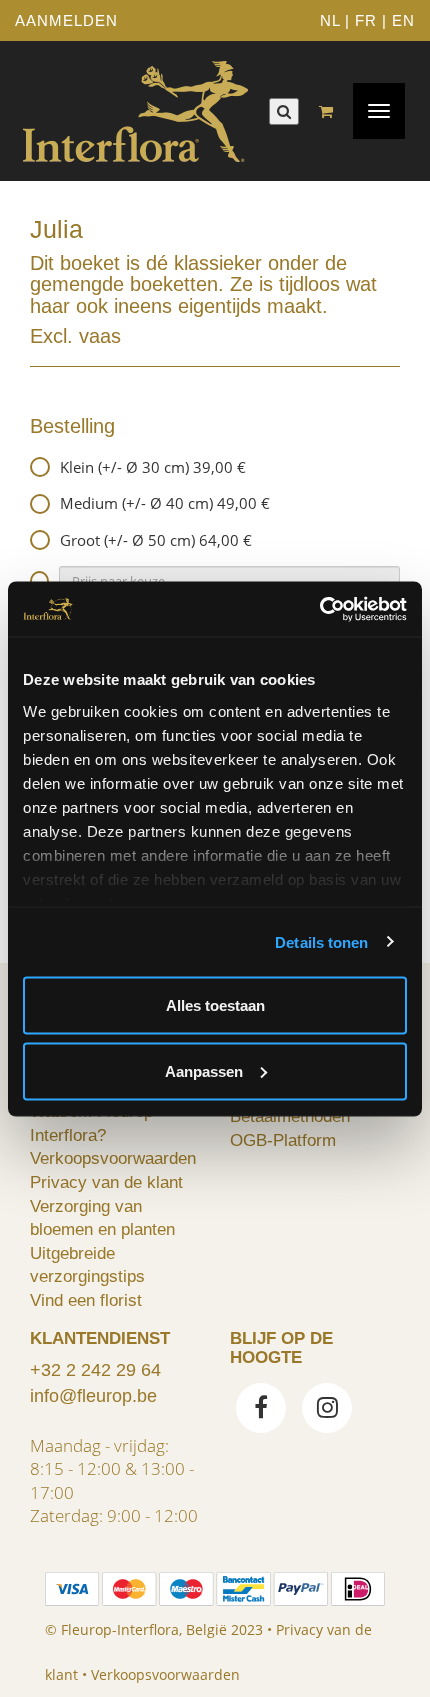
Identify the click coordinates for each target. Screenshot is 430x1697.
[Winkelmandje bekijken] (331, 111)
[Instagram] (327, 1410)
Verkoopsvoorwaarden (113, 1158)
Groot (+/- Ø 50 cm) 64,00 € (156, 540)
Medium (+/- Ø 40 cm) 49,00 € (165, 503)
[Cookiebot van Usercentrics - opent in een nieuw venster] (319, 609)
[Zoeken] (284, 111)
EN (403, 20)
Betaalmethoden (290, 1116)
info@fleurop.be (93, 1396)
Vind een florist (86, 1300)
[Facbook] (261, 1410)
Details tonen (321, 941)
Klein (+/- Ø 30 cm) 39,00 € (153, 467)
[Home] (135, 111)
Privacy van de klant (106, 1182)
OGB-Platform (283, 1140)
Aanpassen (204, 1070)
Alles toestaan (215, 1005)
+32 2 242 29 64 (95, 1370)
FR (366, 20)
